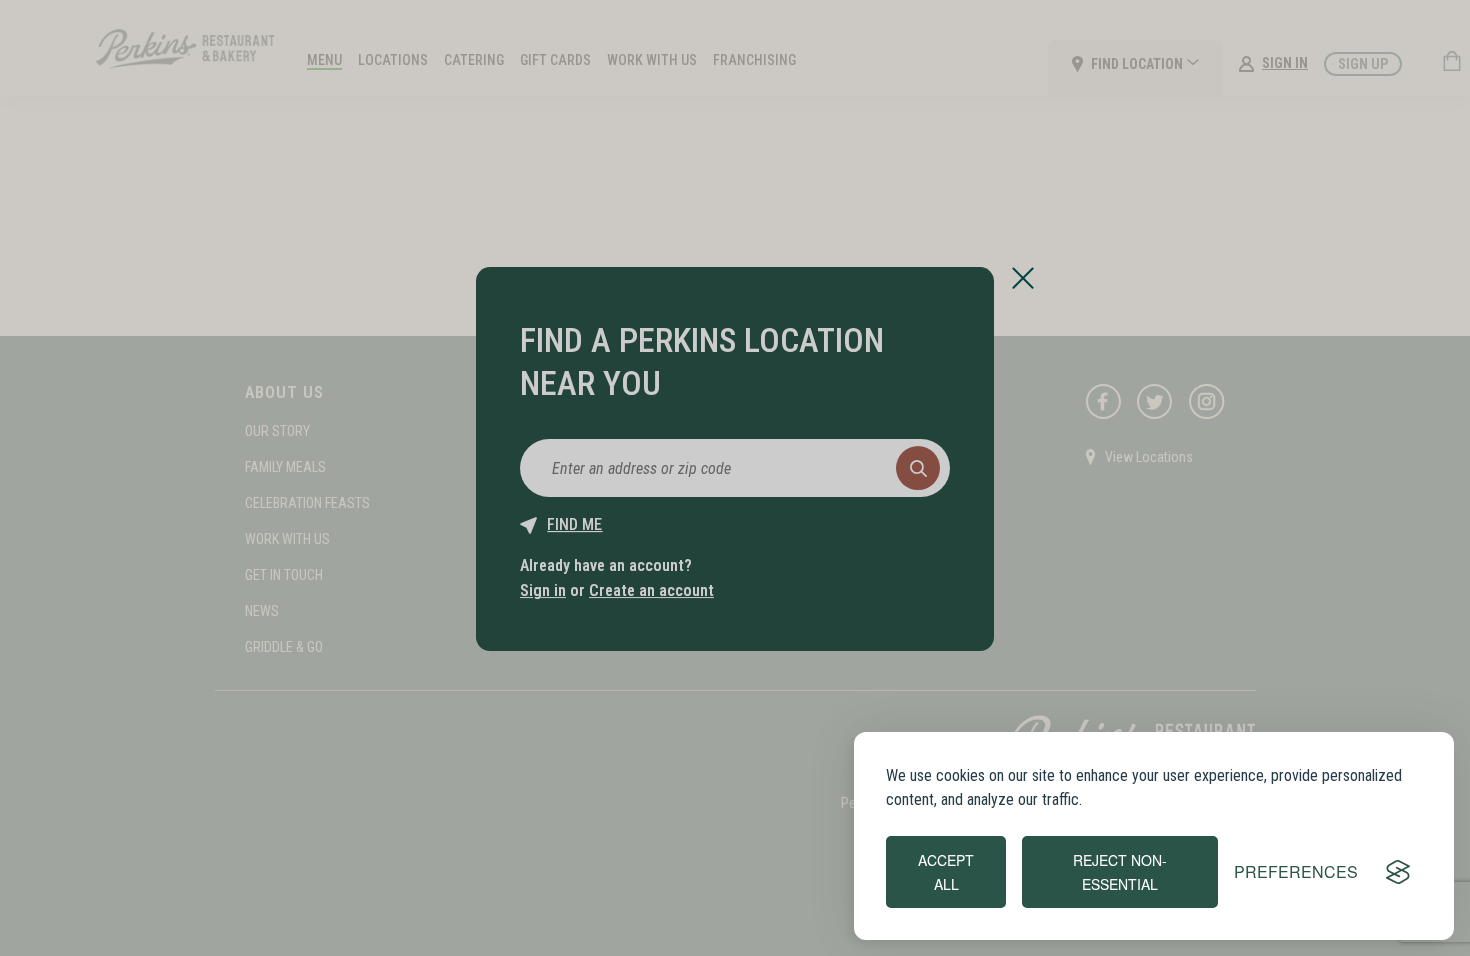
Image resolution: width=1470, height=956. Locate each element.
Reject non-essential (1120, 872)
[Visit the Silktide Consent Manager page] (1398, 872)
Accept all (946, 872)
